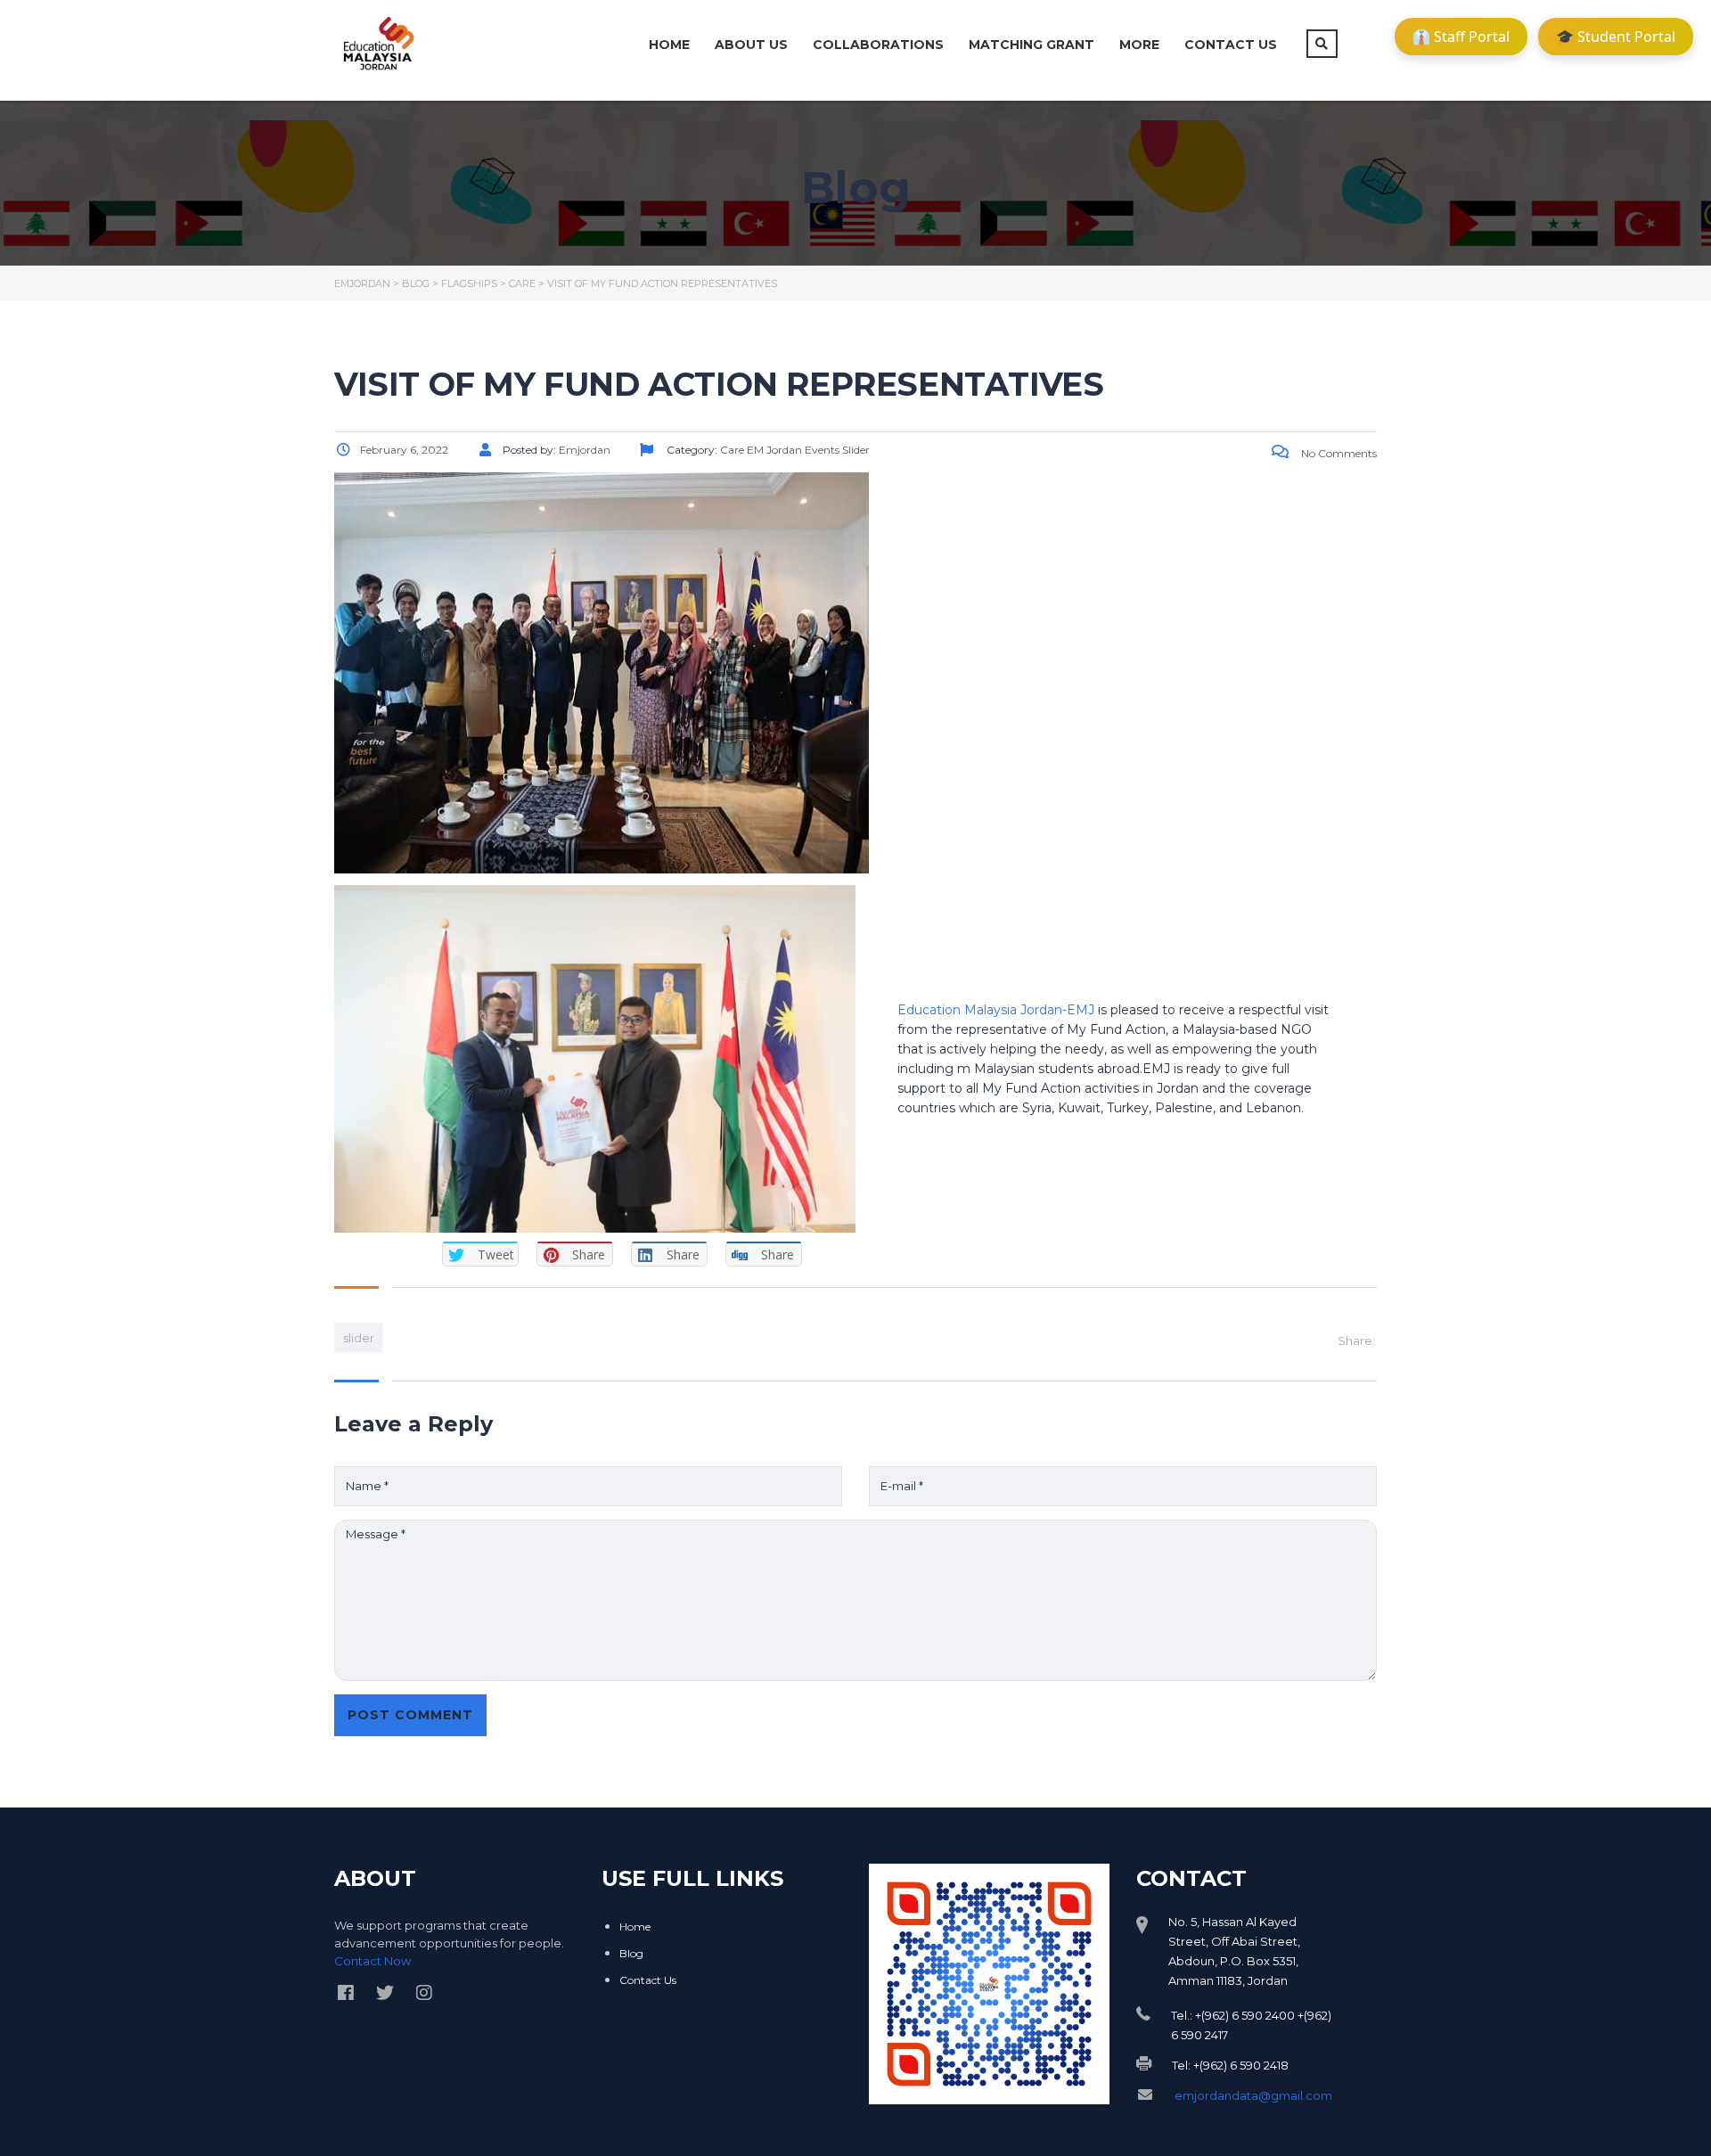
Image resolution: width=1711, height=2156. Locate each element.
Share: (1356, 1340)
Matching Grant (1032, 45)
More (1139, 45)
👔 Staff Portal (1461, 37)
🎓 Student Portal (1616, 37)
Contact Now (372, 1961)
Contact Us (1231, 45)
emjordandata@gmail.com (1253, 2095)
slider (359, 1338)
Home (669, 45)
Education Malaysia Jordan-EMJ (996, 1010)
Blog (631, 1953)
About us (751, 45)
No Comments (1338, 453)
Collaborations (878, 45)
